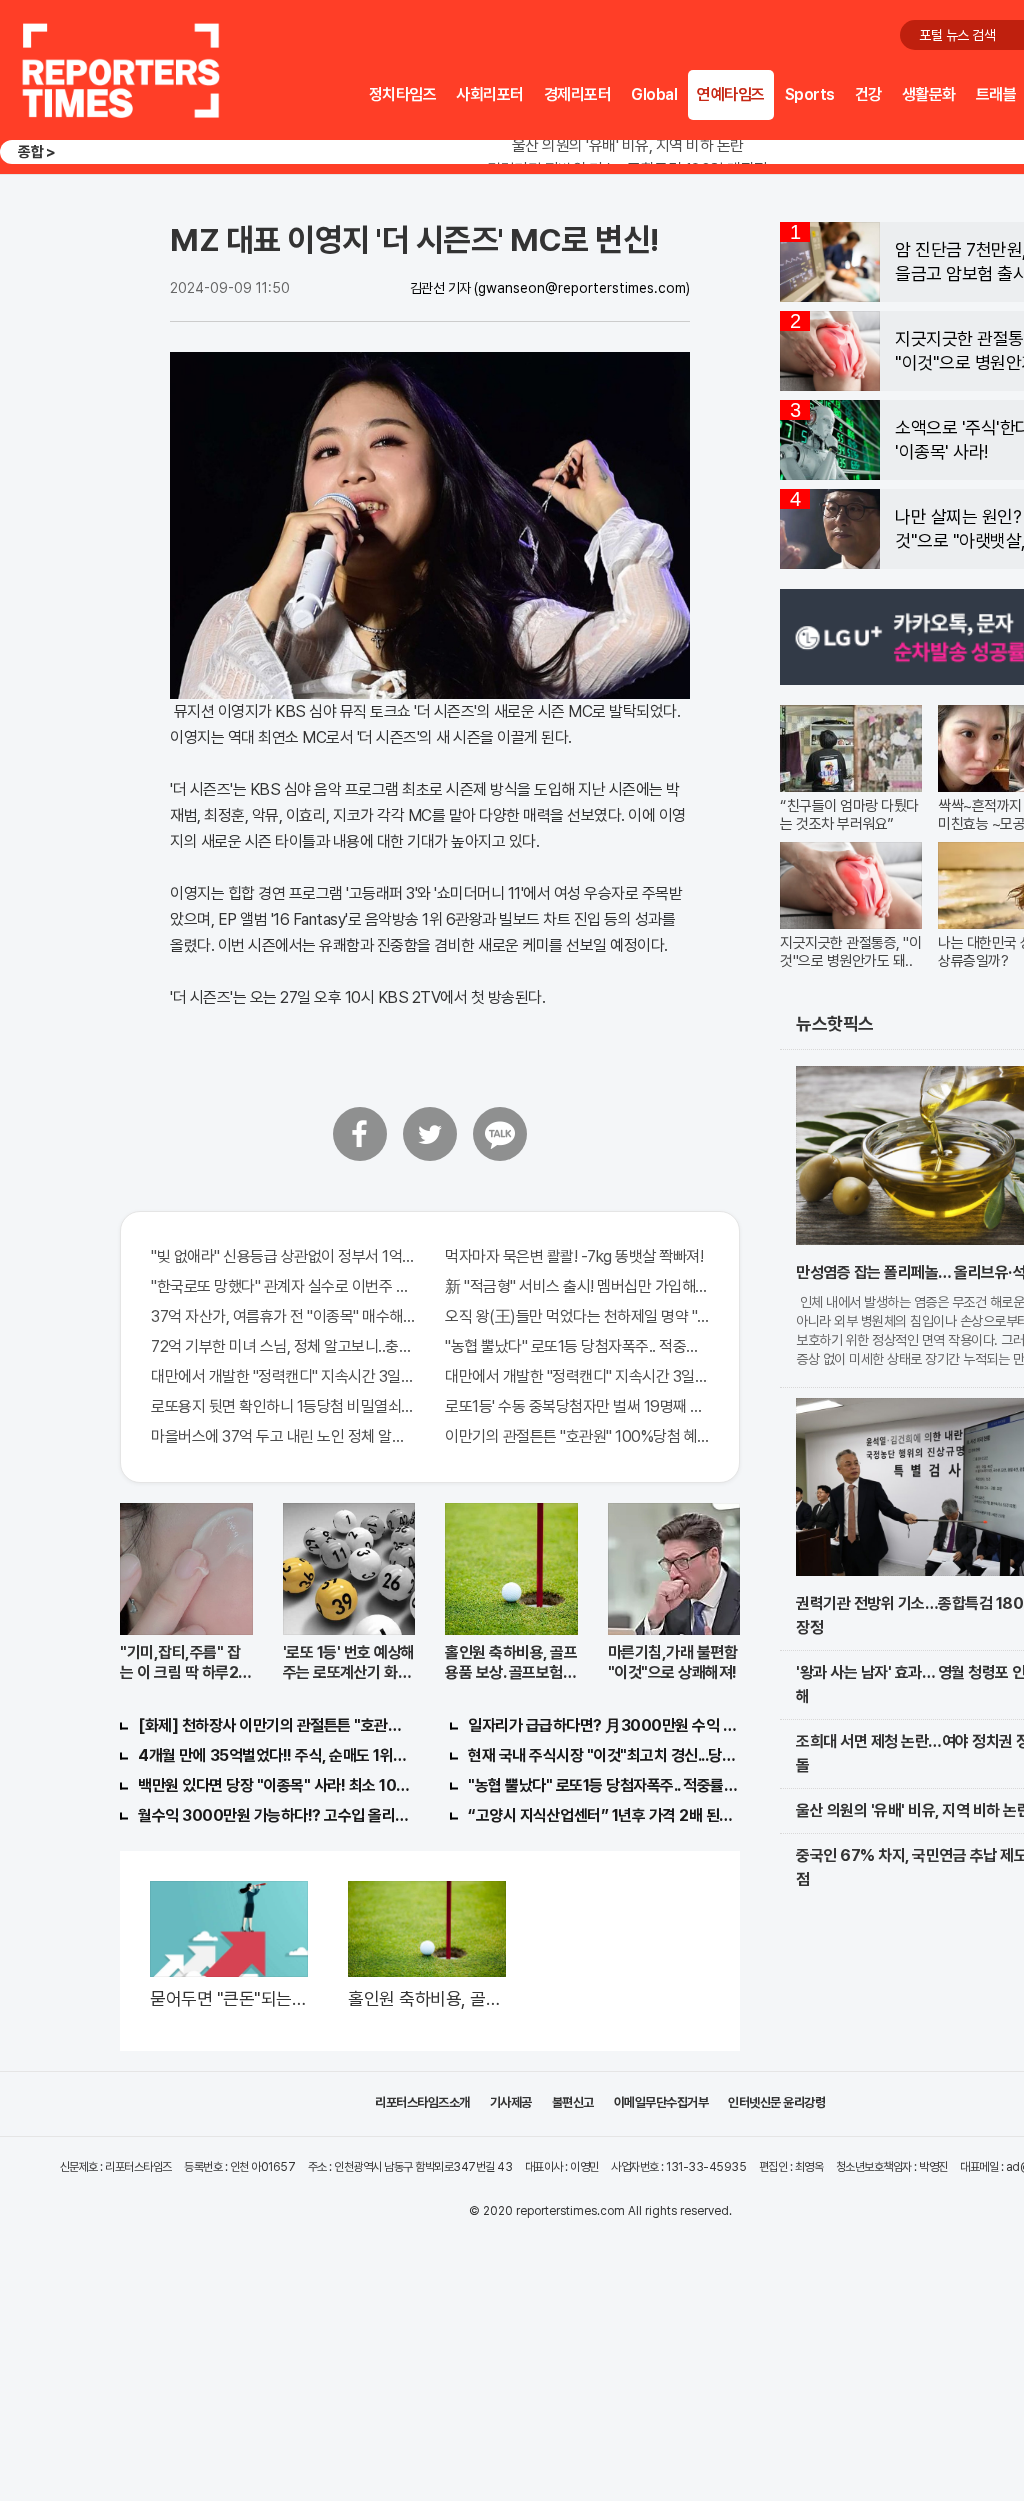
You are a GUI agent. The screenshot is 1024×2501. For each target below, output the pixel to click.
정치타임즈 (403, 94)
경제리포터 (578, 94)
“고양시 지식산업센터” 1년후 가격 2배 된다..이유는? (604, 1815)
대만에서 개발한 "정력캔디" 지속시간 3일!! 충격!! (283, 1376)
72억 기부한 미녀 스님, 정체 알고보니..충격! (283, 1346)
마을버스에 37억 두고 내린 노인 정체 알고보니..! (283, 1436)
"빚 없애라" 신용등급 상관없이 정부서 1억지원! (283, 1256)
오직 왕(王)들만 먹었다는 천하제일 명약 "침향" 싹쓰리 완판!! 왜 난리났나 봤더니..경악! (577, 1316)
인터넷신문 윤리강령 (776, 2102)
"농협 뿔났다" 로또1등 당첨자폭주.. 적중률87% (577, 1346)
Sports (810, 94)
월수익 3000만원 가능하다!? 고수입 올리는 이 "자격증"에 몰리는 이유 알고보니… (274, 1815)
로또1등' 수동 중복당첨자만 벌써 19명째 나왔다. (577, 1406)
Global (654, 94)
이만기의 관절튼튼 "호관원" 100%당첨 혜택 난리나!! (577, 1436)
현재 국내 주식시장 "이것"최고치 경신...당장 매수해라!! (604, 1755)
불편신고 (573, 2102)
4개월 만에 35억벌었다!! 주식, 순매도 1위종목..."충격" (274, 1755)
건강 (868, 94)
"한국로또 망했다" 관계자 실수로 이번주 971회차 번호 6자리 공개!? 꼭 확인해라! (283, 1286)
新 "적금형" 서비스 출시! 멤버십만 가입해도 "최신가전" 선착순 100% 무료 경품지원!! (577, 1286)
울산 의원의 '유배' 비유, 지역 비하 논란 (628, 145)
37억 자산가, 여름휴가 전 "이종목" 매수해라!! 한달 (283, 1316)
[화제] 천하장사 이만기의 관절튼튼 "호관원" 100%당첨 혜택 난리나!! (274, 1725)
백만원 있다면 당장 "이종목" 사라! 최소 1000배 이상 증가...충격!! (274, 1785)
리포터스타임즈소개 (422, 2102)
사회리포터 (490, 94)
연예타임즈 (731, 94)
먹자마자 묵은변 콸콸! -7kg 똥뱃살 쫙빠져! (574, 1256)
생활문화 (929, 94)
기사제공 (511, 2102)
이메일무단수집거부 (661, 2102)
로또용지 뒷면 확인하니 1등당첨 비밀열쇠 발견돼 (283, 1406)
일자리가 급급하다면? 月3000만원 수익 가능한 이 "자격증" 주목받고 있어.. (604, 1725)
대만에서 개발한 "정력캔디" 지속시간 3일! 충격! (577, 1376)
